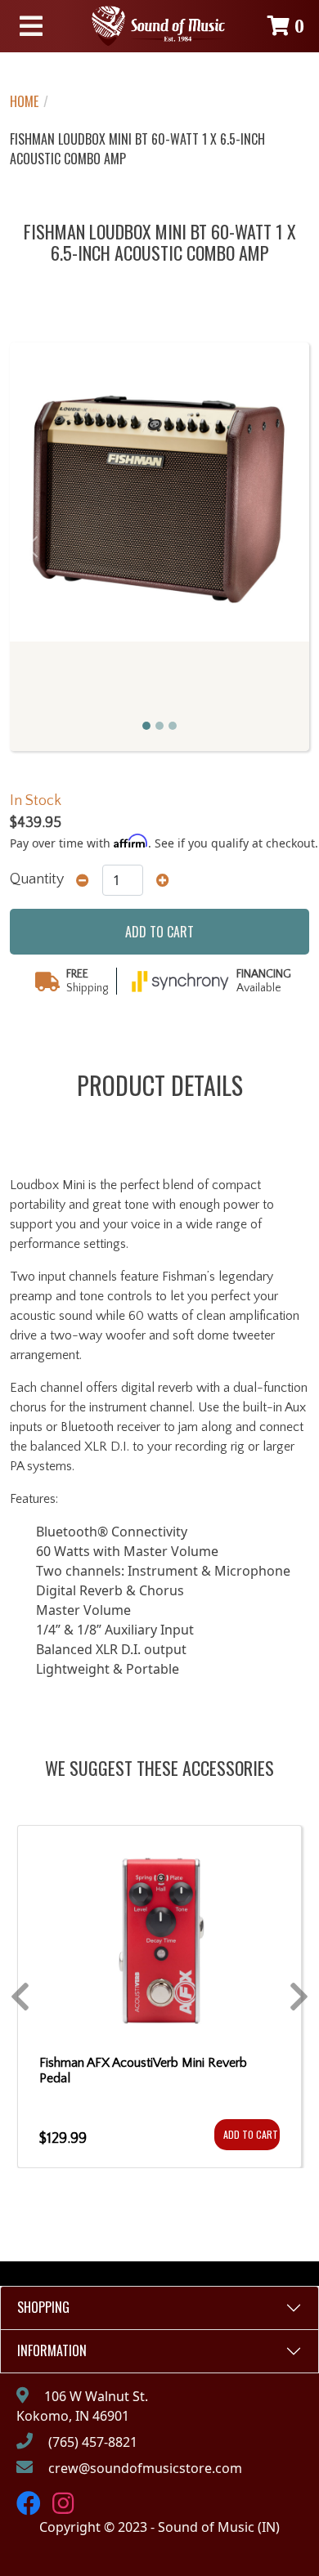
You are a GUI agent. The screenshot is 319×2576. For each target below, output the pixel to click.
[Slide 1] (146, 726)
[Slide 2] (159, 726)
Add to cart (159, 932)
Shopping (43, 2307)
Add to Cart (251, 2134)
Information (52, 2350)
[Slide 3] (173, 726)
